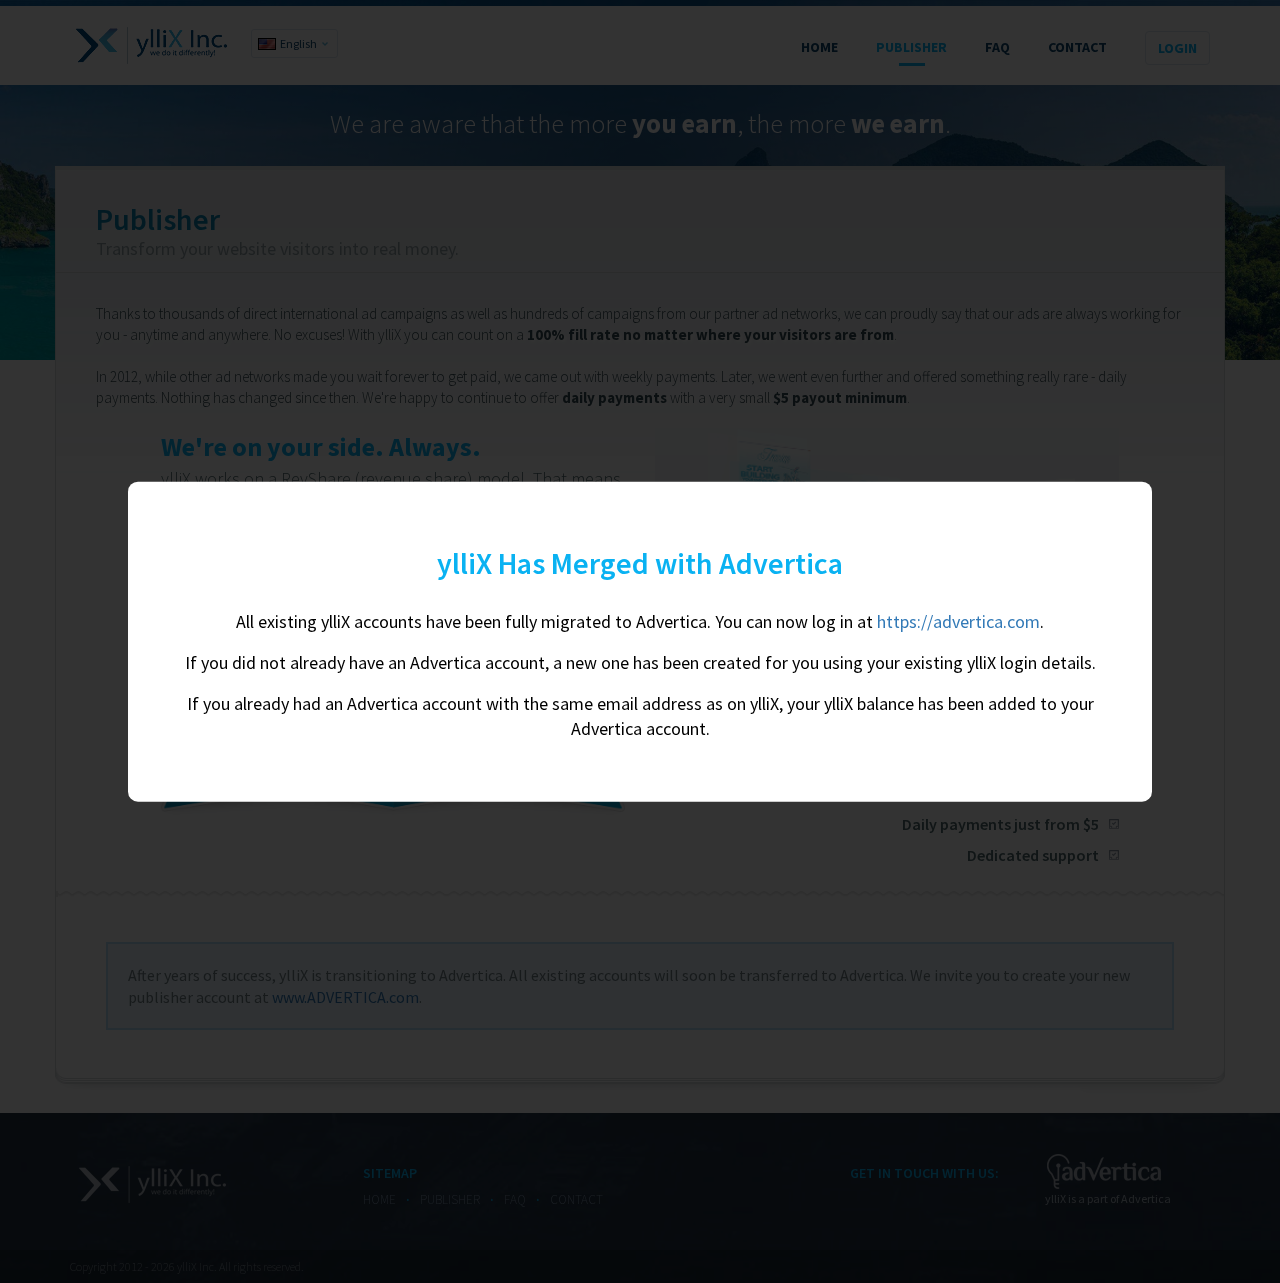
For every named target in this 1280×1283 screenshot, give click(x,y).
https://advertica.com (958, 621)
